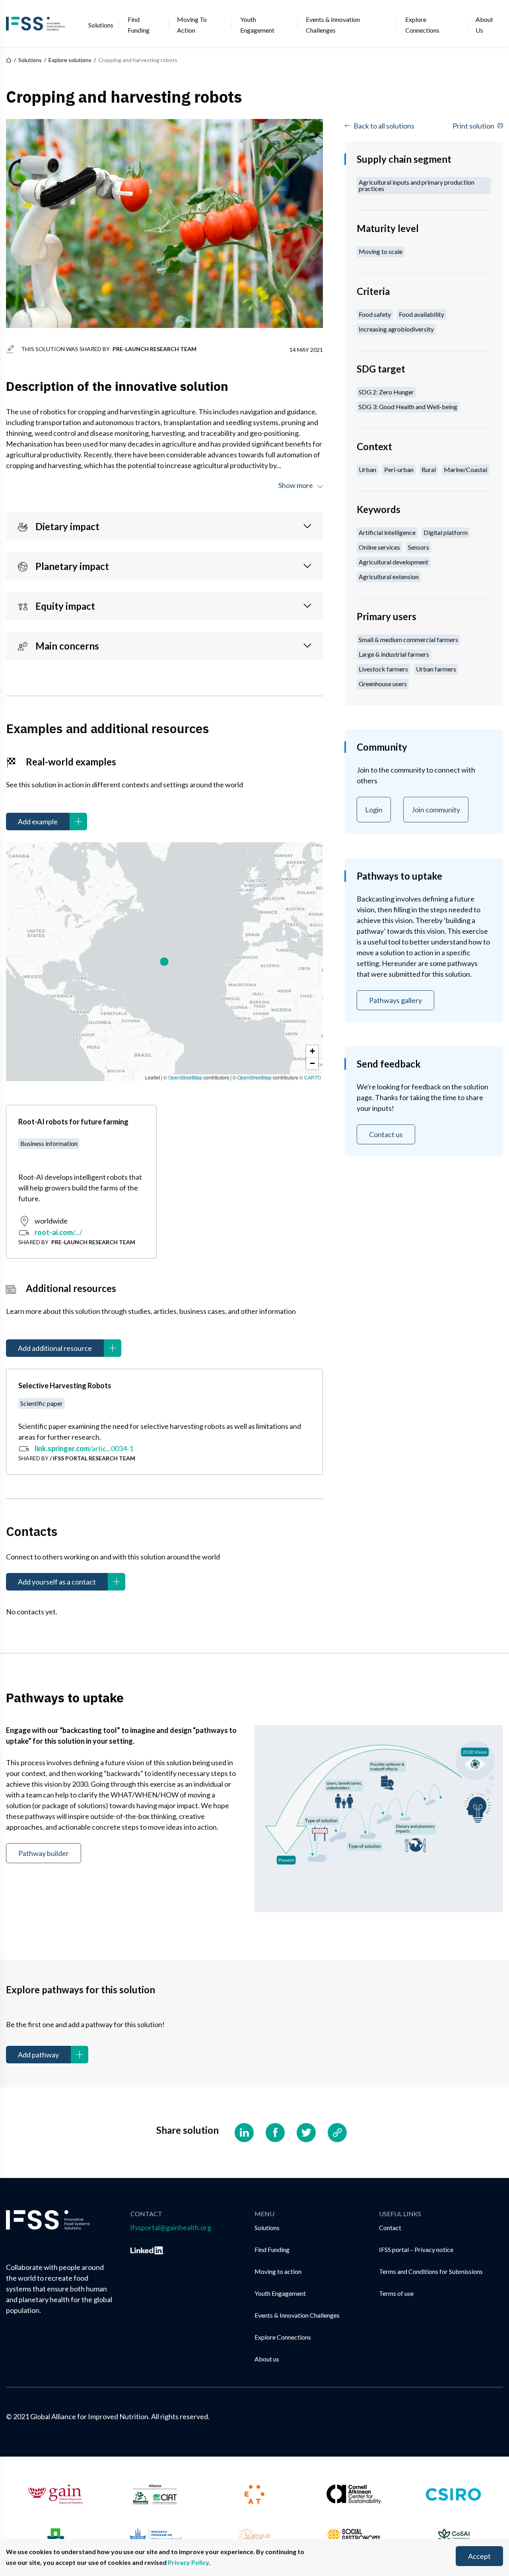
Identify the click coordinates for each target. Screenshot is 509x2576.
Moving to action (192, 25)
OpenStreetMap (185, 1077)
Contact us (386, 1134)
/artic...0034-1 (84, 1448)
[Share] (337, 2133)
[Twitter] (306, 2133)
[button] (164, 962)
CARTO (313, 1077)
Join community (436, 810)
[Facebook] (275, 2133)
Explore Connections (422, 25)
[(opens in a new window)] (147, 2249)
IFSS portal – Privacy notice (416, 2249)
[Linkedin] (244, 2133)
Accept (479, 2556)
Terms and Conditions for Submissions (431, 2271)
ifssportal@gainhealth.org (171, 2227)
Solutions (101, 25)
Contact (390, 2228)
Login (374, 810)
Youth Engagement (257, 25)
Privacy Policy (188, 2562)
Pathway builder (44, 1853)
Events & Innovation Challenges (333, 25)
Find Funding (139, 25)
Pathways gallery (395, 1000)
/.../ (58, 1232)
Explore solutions (70, 60)
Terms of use (396, 2293)
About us (484, 25)
